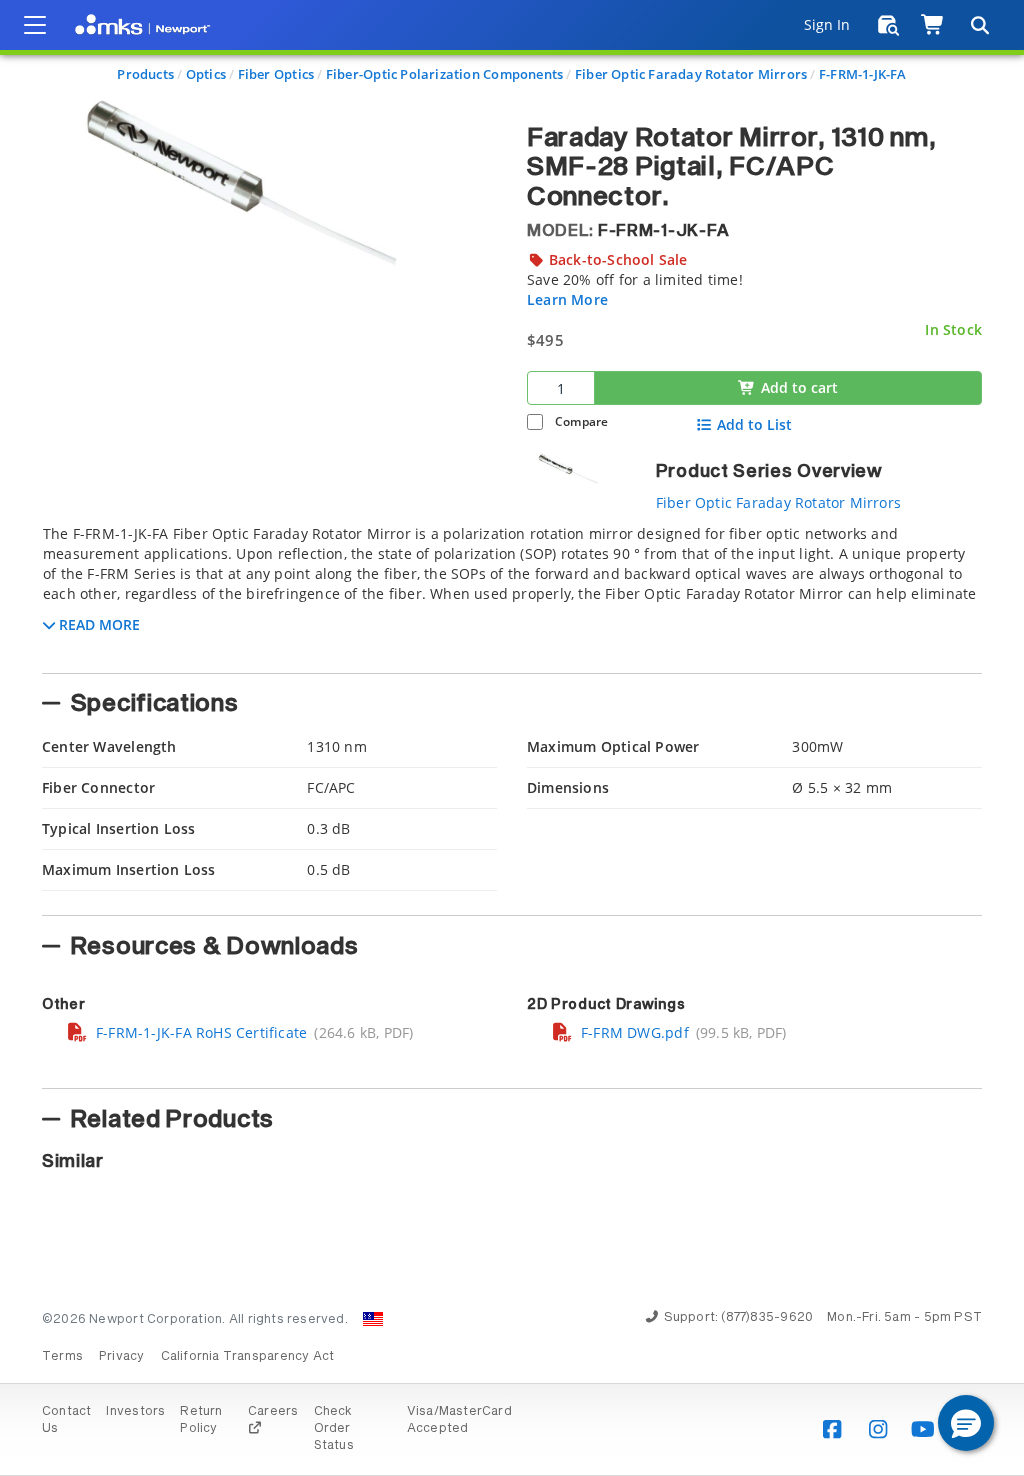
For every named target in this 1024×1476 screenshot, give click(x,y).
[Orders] (888, 25)
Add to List (754, 425)
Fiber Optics (276, 74)
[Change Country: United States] (373, 1319)
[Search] (979, 25)
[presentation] (512, 738)
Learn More (567, 299)
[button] (966, 1423)
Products (145, 74)
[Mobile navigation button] (35, 25)
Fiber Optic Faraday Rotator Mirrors (691, 74)
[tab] (512, 593)
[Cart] (933, 25)
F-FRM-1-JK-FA (863, 74)
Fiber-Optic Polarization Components (444, 74)
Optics (206, 74)
